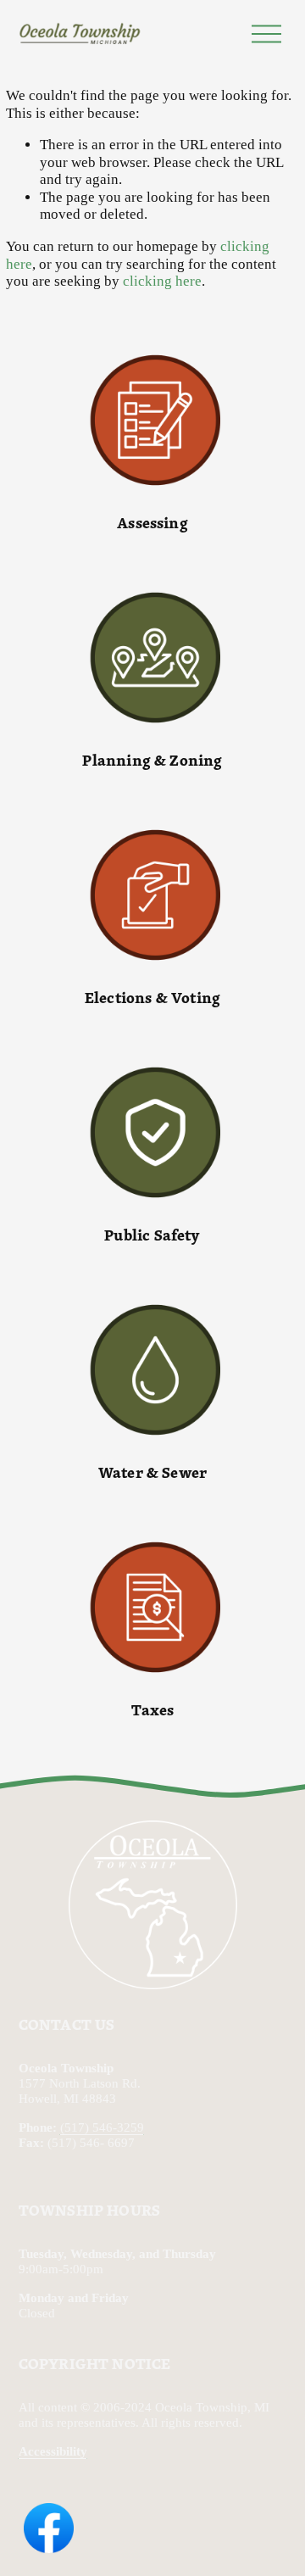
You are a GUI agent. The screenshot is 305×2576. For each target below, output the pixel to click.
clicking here (162, 281)
